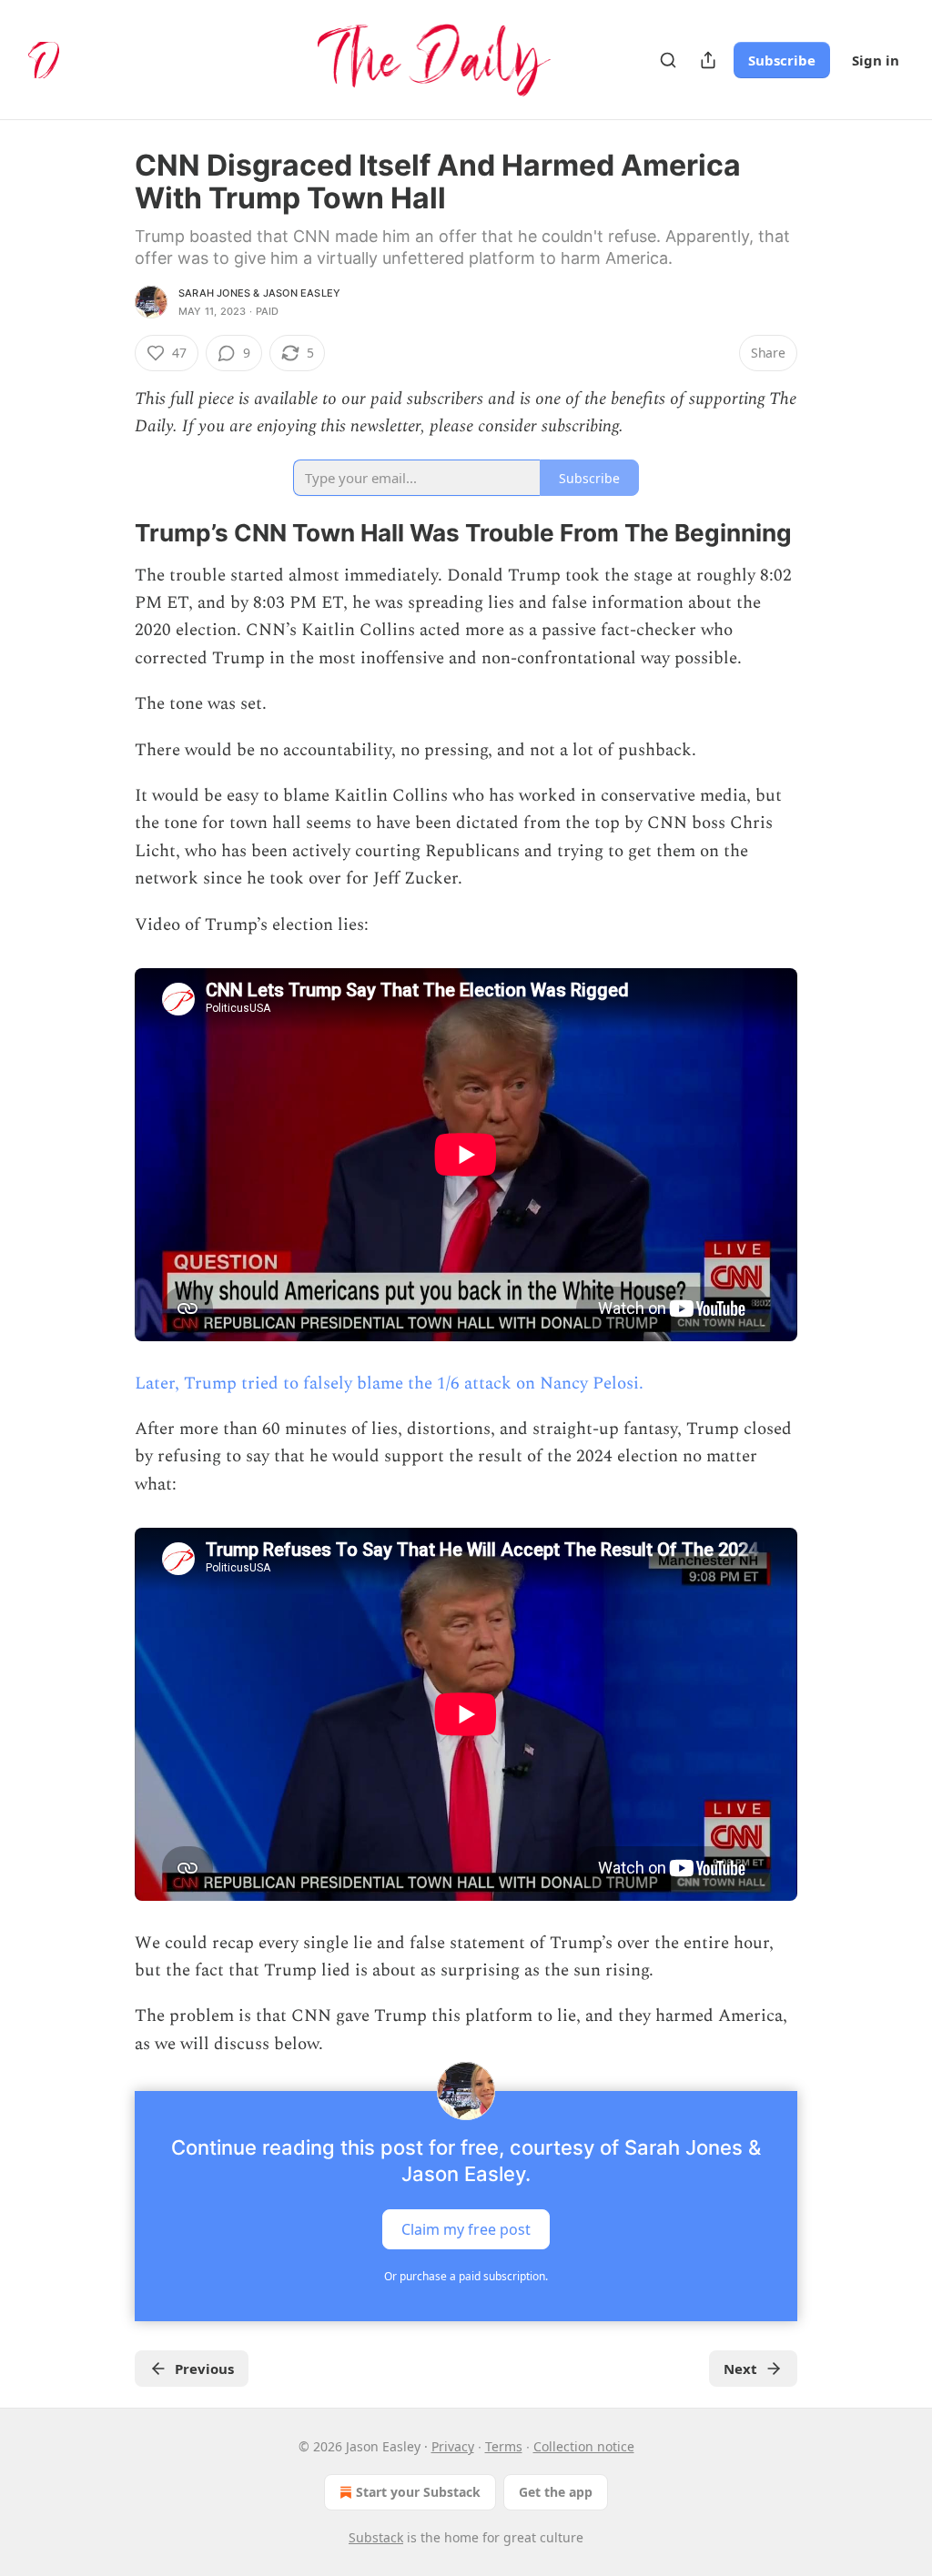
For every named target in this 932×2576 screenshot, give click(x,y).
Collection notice (584, 2446)
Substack (376, 2537)
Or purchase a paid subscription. (466, 2276)
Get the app (556, 2492)
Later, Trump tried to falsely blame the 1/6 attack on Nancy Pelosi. (389, 1384)
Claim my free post (466, 2229)
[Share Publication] (708, 60)
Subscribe (782, 60)
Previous (204, 2369)
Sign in (876, 60)
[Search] (668, 60)
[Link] (109, 533)
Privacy (453, 2446)
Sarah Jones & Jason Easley (259, 293)
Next (740, 2369)
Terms (504, 2446)
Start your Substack (418, 2492)
